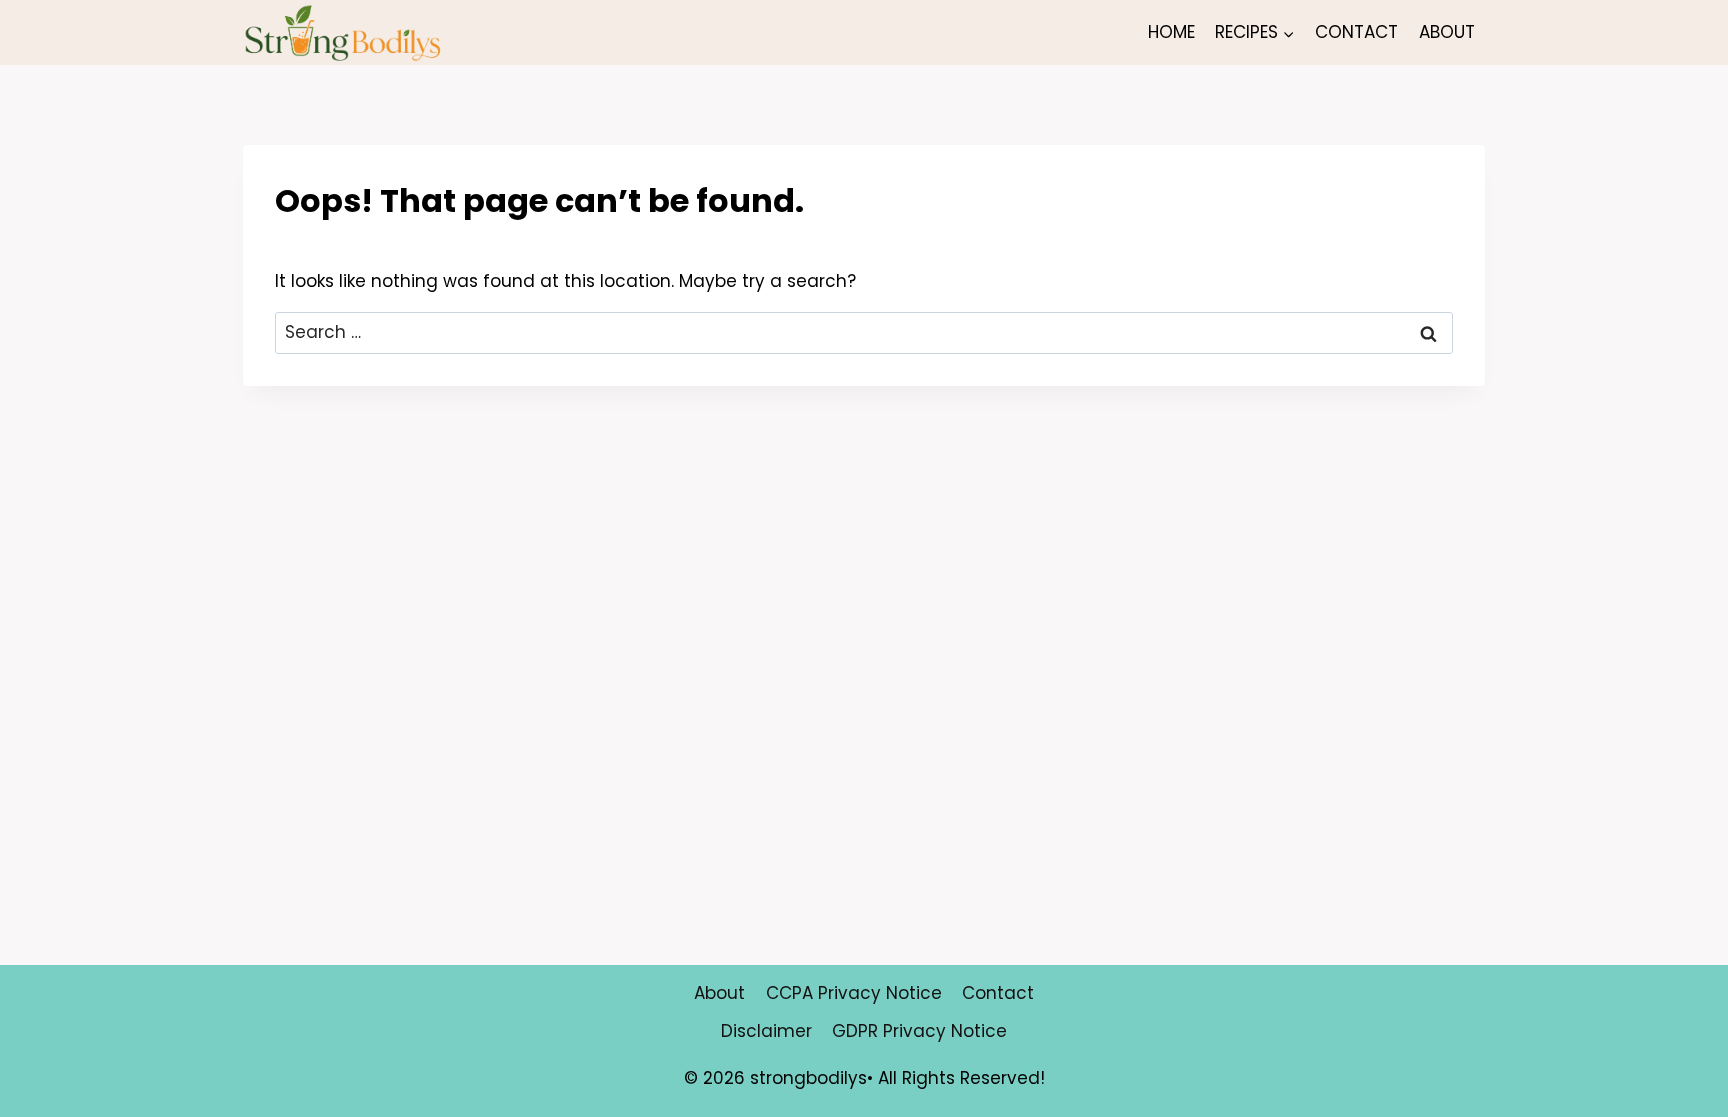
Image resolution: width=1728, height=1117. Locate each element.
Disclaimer (766, 1031)
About (1447, 32)
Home (1171, 32)
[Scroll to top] (1677, 1086)
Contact (1356, 32)
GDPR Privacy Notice (919, 1031)
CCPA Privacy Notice (854, 993)
